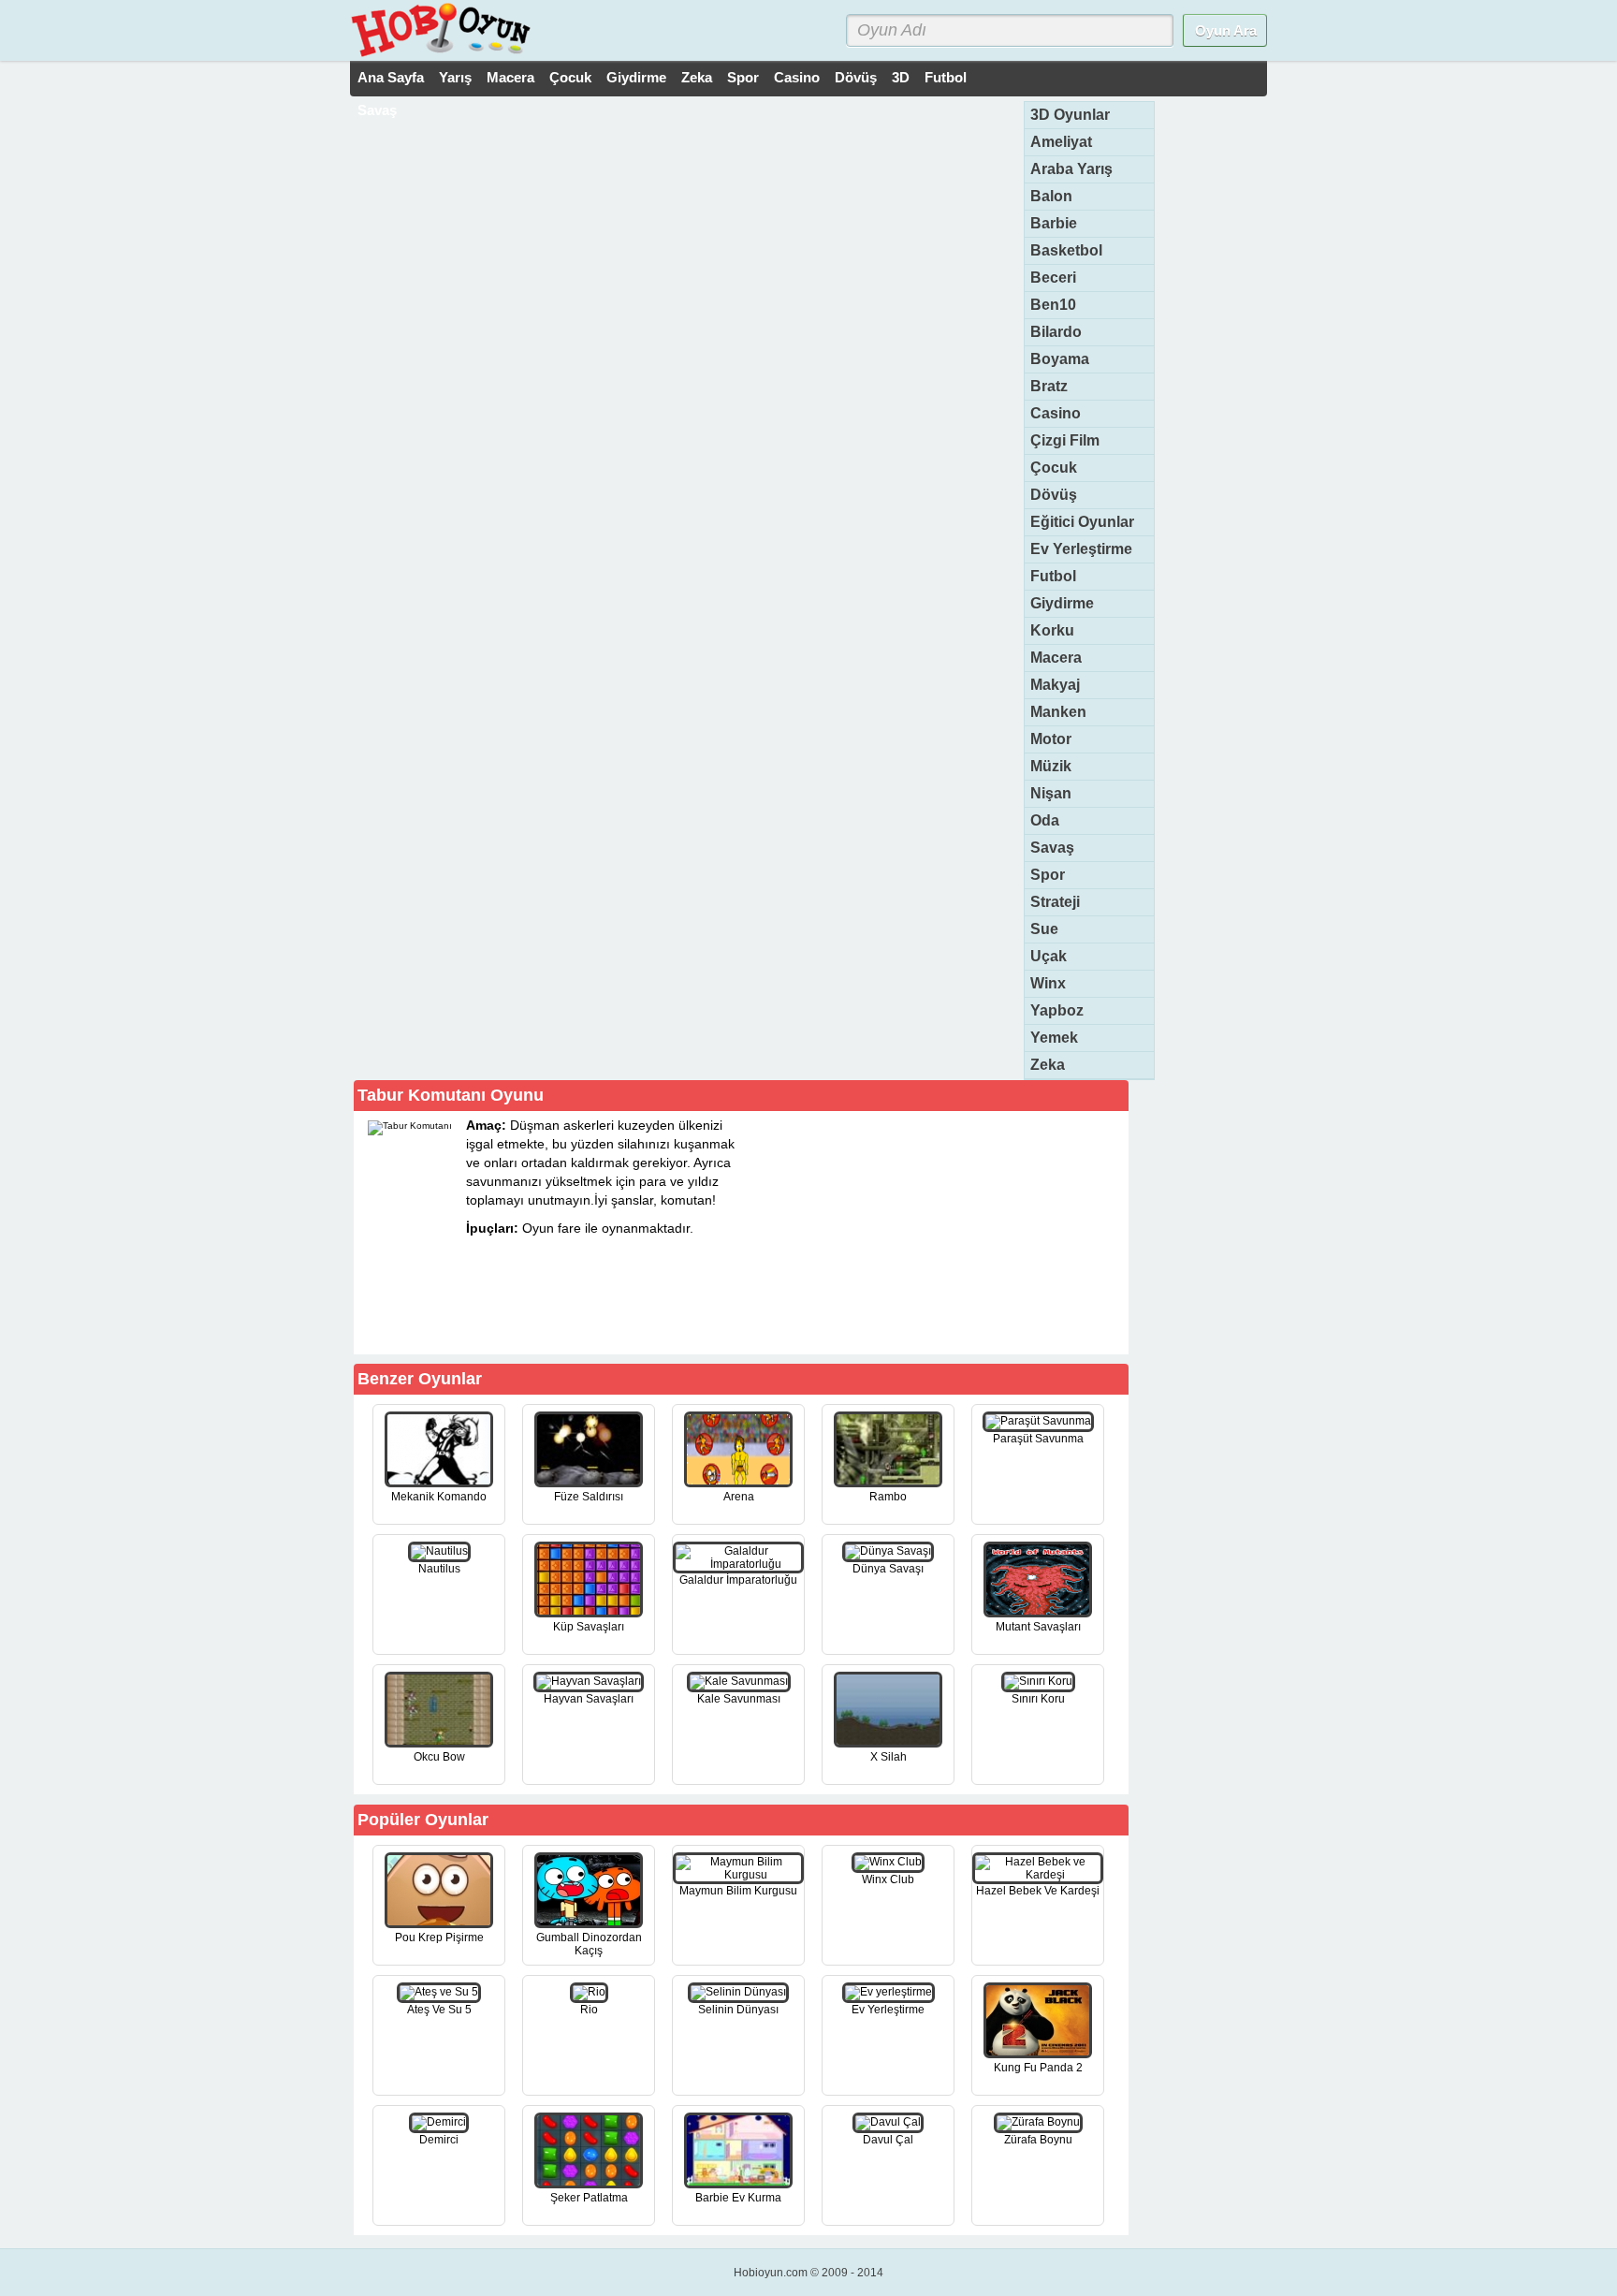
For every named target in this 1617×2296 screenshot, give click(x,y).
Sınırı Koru (1038, 1699)
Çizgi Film (1065, 440)
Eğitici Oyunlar (1082, 522)
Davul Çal (888, 2140)
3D (901, 77)
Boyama (1060, 359)
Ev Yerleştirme (1081, 549)
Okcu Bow (439, 1757)
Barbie (1054, 223)
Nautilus (439, 1569)
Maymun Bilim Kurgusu (738, 1891)
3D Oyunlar (1070, 115)
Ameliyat (1061, 142)
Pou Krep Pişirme (439, 1938)
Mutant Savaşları (1038, 1627)
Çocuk (570, 77)
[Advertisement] (984, 1232)
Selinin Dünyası (738, 2010)
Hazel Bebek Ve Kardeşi (1038, 1891)
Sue (1044, 929)
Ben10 (1053, 305)
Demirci (439, 2140)
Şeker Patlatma (589, 2198)
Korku (1052, 630)
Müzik (1051, 766)
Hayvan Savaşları (589, 1699)
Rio (589, 2010)
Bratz (1049, 386)
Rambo (888, 1497)
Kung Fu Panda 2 (1038, 2068)
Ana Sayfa (391, 77)
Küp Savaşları (589, 1627)
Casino (797, 77)
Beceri (1053, 278)
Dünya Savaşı (888, 1569)
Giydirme (636, 77)
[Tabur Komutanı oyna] (651, 1321)
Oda (1045, 820)
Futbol (946, 77)
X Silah (889, 1757)
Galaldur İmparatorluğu (738, 1580)
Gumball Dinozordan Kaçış (589, 1944)
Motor (1051, 739)
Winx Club (888, 1879)
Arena (739, 1497)
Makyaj (1055, 685)
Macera (510, 77)
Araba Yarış (1071, 169)
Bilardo (1056, 332)
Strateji (1055, 902)
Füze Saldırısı (589, 1497)
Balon (1051, 196)
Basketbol (1066, 250)
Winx (1048, 983)
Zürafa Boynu (1038, 2140)
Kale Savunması (739, 1699)
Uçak (1049, 956)
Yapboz (1057, 1010)
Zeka (697, 77)
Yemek (1054, 1038)
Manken (1058, 712)
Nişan (1051, 793)
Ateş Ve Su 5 (439, 2010)
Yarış (455, 77)
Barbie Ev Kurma (738, 2198)
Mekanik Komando (439, 1497)
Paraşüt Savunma (1038, 1439)
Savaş (377, 110)
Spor (743, 77)
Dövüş (856, 77)
